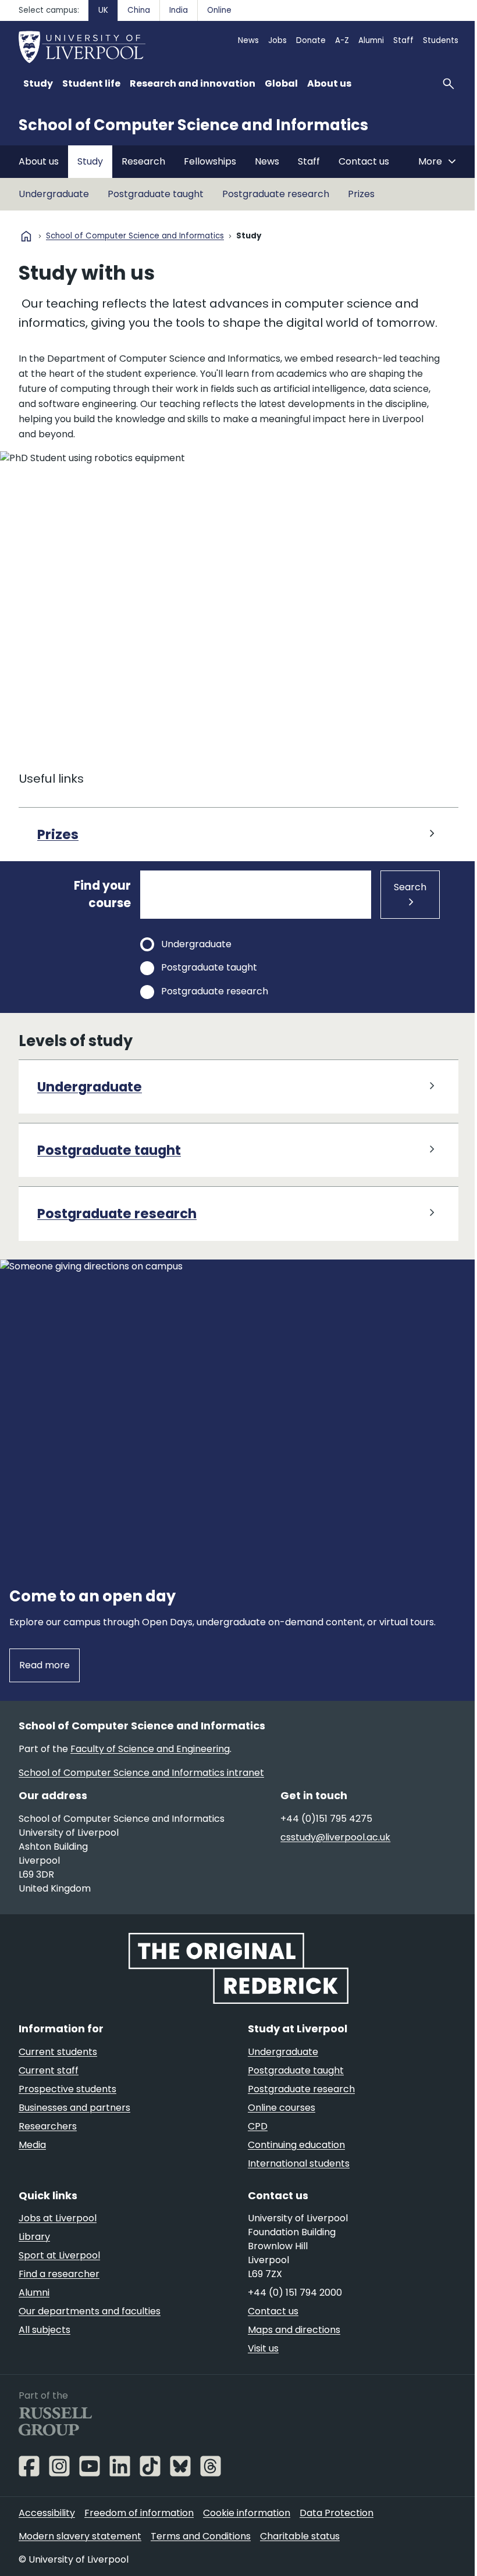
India (179, 10)
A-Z (342, 40)
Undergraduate (54, 194)
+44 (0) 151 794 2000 (295, 2293)
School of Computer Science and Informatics (193, 125)
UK (103, 10)
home (26, 236)
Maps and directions (294, 2330)
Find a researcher (59, 2274)
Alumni (371, 40)
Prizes (361, 194)
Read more (45, 1665)
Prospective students (67, 2089)
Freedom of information (139, 2513)
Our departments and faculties (90, 2311)
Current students (58, 2052)
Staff (403, 40)
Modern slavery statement (80, 2536)
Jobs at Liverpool (58, 2218)
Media (32, 2145)
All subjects (45, 2330)
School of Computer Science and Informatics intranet (141, 1773)
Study (90, 161)
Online (219, 10)
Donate (311, 40)
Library (34, 2237)
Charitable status (300, 2536)
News (248, 40)
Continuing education (296, 2145)
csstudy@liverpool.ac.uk (335, 1837)
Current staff (49, 2070)
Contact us (364, 161)
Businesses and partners (74, 2108)
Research (143, 161)
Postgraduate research (276, 194)
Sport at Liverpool (59, 2255)
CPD (258, 2126)
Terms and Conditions (201, 2536)
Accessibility (47, 2513)
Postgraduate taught (156, 194)
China (139, 10)
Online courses (282, 2108)
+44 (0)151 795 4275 (326, 1819)
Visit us (263, 2348)
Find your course (102, 894)
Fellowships (210, 161)
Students (441, 40)
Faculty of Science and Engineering (150, 1749)
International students (299, 2163)
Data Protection (337, 2513)
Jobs (277, 40)
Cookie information (247, 2513)
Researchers (48, 2126)
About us (39, 161)
